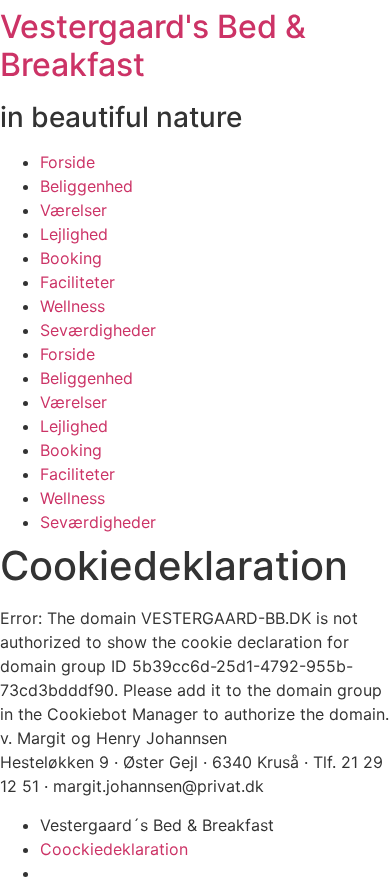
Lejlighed (74, 234)
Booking (71, 258)
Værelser (73, 210)
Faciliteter (77, 282)
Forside (67, 162)
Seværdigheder (98, 330)
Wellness (72, 306)
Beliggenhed (86, 186)
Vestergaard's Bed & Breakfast (153, 45)
